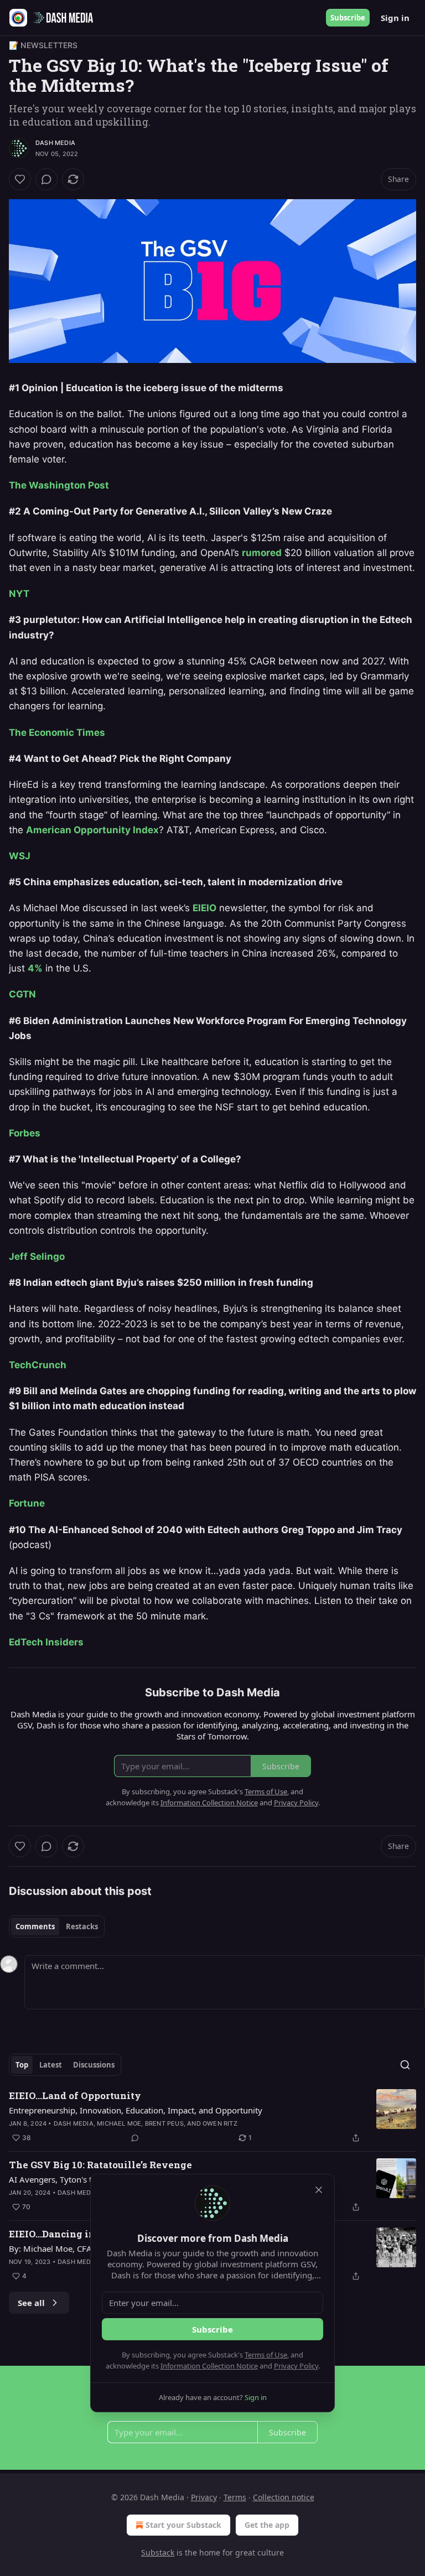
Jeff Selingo (37, 1256)
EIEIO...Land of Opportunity (75, 2095)
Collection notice (284, 2497)
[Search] (405, 2065)
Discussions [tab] (94, 2065)
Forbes (25, 1133)
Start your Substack (183, 2525)
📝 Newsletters (43, 45)
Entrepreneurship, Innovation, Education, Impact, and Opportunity (136, 2110)
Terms (235, 2497)
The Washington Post (59, 485)
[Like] (20, 179)
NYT (19, 594)
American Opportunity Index (92, 830)
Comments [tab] (35, 1926)
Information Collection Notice (209, 2366)
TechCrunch (38, 1365)
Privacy (204, 2497)
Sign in (395, 18)
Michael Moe (119, 2123)
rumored (262, 553)
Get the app (267, 2525)
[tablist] (57, 1926)
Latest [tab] (51, 2065)
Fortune (27, 1503)
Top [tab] (22, 2065)
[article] (212, 2117)
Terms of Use (266, 2355)
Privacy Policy (296, 2366)
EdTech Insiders (46, 1642)
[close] (319, 2190)
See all (31, 2303)
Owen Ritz (220, 2123)
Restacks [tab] (82, 1926)
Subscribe (348, 18)
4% (35, 968)
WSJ (20, 856)
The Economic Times (57, 733)
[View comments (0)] (46, 179)
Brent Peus (164, 2123)
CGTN (22, 994)
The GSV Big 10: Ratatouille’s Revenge (100, 2165)
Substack (158, 2552)
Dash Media (55, 143)
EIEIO (204, 908)
